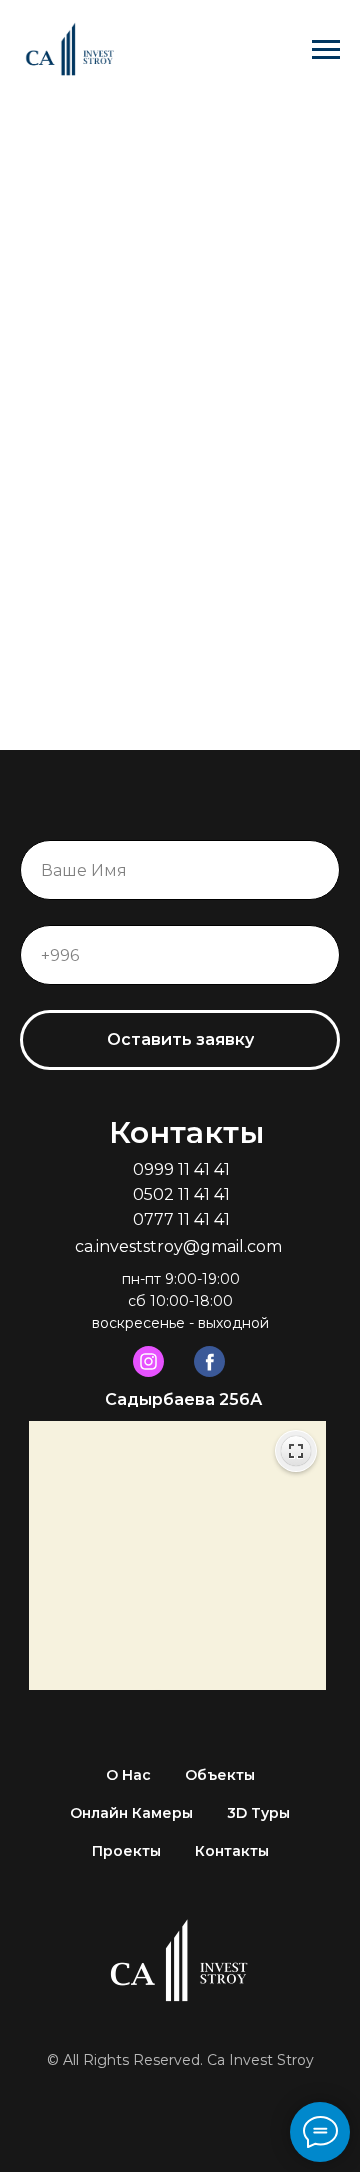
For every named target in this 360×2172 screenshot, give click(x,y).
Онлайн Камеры (131, 1813)
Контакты (232, 1851)
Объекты (220, 1775)
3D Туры (258, 1813)
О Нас (128, 1775)
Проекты (126, 1851)
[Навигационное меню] (326, 50)
